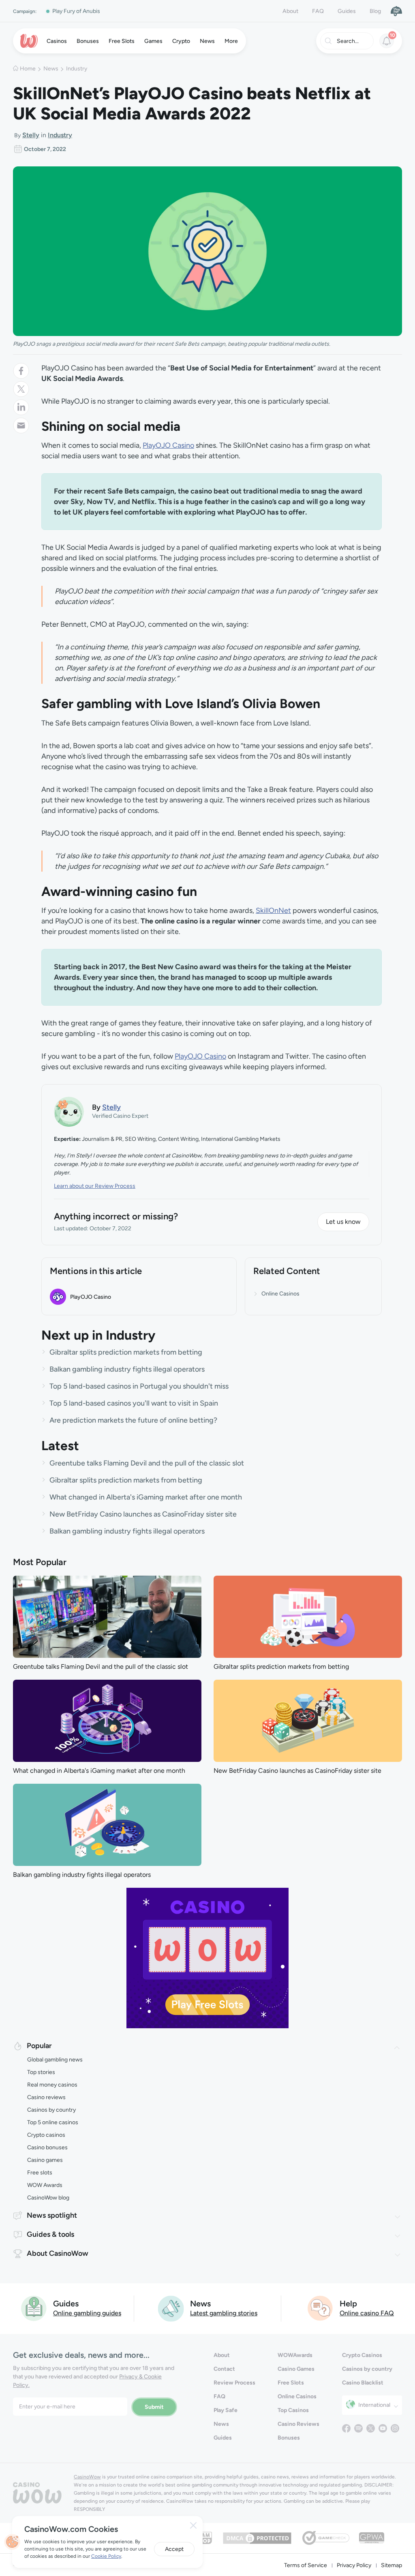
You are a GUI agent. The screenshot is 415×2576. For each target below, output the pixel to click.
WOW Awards (45, 2185)
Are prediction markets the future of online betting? (133, 1420)
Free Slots (291, 2383)
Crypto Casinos (362, 2355)
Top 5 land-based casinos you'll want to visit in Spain (134, 1403)
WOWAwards (295, 2355)
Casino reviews (46, 2097)
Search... (348, 41)
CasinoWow (87, 2477)
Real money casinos (52, 2085)
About (290, 11)
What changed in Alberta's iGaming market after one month (146, 1497)
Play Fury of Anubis (76, 11)
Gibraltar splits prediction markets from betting (126, 1352)
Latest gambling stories (224, 2313)
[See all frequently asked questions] (321, 2308)
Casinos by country (51, 2110)
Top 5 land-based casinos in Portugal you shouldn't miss (139, 1386)
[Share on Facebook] (21, 371)
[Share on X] (21, 389)
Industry (77, 69)
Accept (174, 2549)
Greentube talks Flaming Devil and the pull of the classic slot (147, 1463)
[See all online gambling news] (171, 2308)
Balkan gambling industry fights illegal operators (127, 1369)
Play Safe (226, 2410)
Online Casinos (280, 1294)
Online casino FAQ (367, 2313)
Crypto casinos (46, 2135)
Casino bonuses (47, 2147)
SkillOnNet (273, 910)
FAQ (318, 11)
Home (28, 69)
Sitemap (391, 2565)
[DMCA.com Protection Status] (257, 2537)
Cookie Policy (106, 2556)
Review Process (234, 2383)
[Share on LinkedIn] (21, 407)
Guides (347, 11)
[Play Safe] (396, 11)
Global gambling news (55, 2060)
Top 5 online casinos (53, 2122)
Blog (375, 11)
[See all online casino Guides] (34, 2308)
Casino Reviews (298, 2424)
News (51, 69)
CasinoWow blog (48, 2198)
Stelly (31, 135)
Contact (224, 2369)
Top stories (41, 2072)
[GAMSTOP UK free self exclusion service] (204, 2537)
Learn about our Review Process (95, 1186)
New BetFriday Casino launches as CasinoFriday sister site (143, 1514)
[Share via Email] (21, 425)
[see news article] (107, 1616)
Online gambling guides (87, 2313)
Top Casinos (293, 2410)
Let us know (343, 1222)
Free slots (40, 2173)
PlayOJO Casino (168, 445)
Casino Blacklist (363, 2383)
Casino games (45, 2160)
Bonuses (289, 2438)
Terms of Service (306, 2565)
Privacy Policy (354, 2565)
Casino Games (296, 2369)
